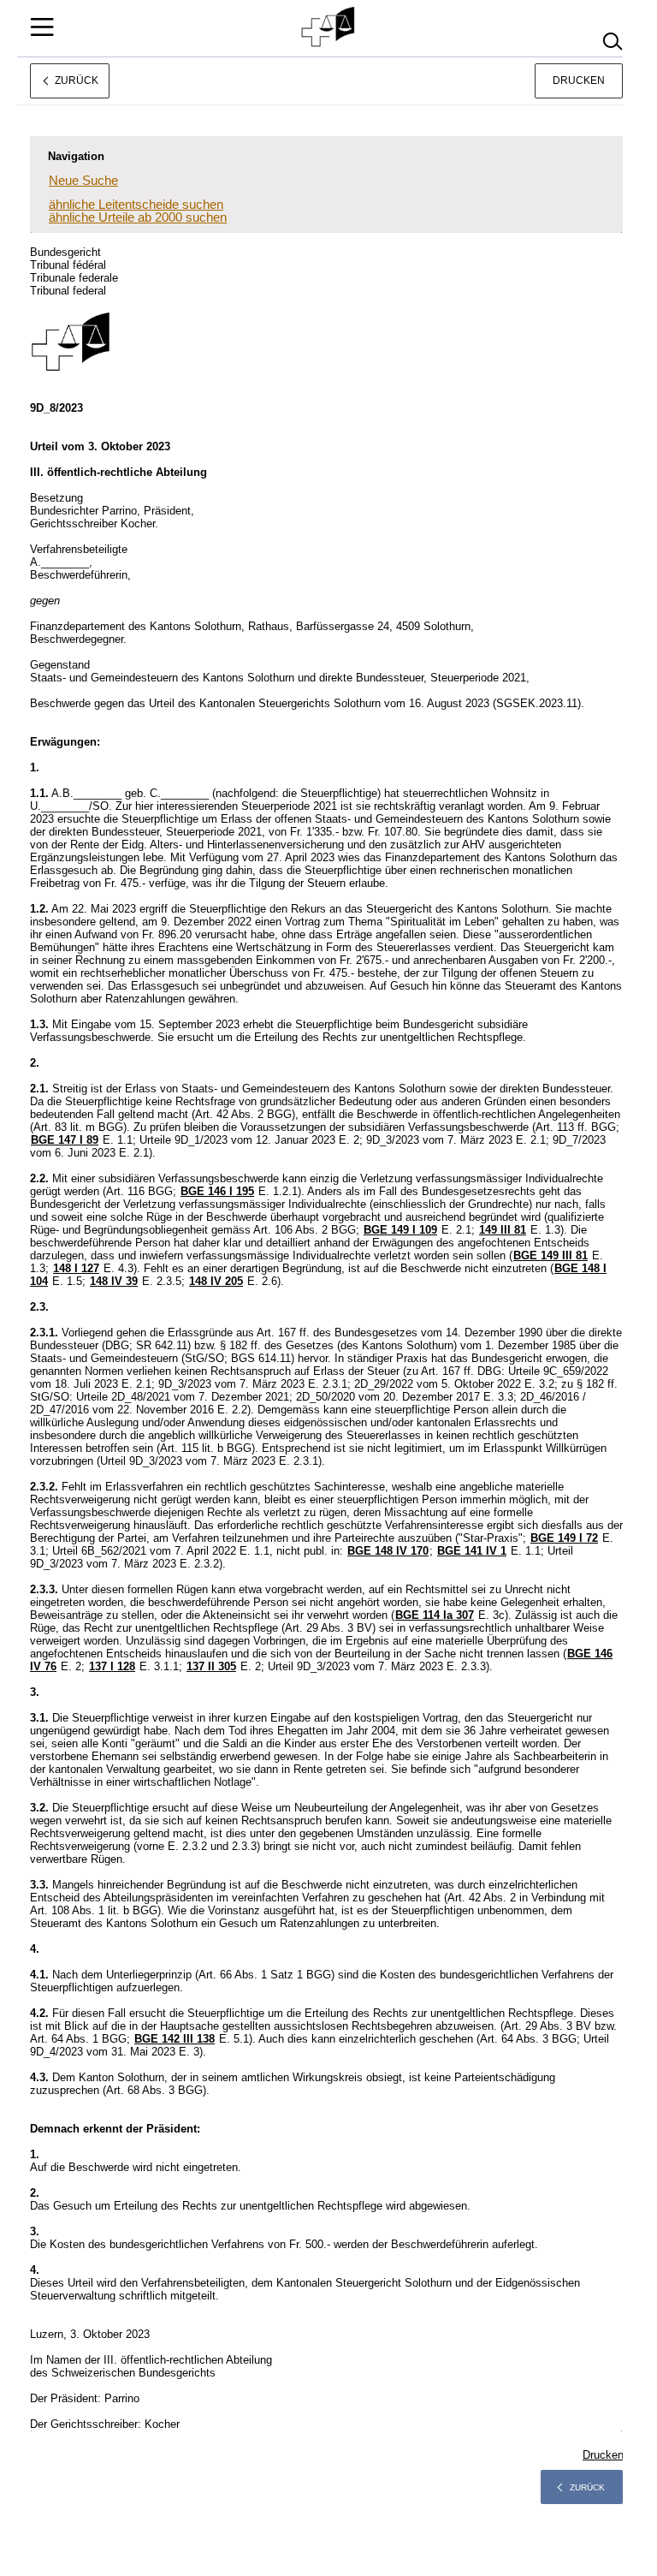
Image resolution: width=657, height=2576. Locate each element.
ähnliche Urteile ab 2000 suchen (138, 217)
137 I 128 (112, 1666)
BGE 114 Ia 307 (435, 1615)
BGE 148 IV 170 (388, 1551)
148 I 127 (76, 1268)
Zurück (587, 2487)
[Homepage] (329, 27)
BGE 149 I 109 (400, 1230)
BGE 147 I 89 (65, 1140)
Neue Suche (83, 180)
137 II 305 (211, 1666)
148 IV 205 (216, 1281)
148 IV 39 (114, 1281)
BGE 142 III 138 (175, 2039)
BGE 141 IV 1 (472, 1551)
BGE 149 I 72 (564, 1538)
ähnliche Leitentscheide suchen (136, 204)
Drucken (579, 80)
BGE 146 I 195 (217, 1191)
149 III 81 (503, 1230)
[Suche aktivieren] (612, 42)
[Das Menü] (42, 27)
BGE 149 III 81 (550, 1255)
